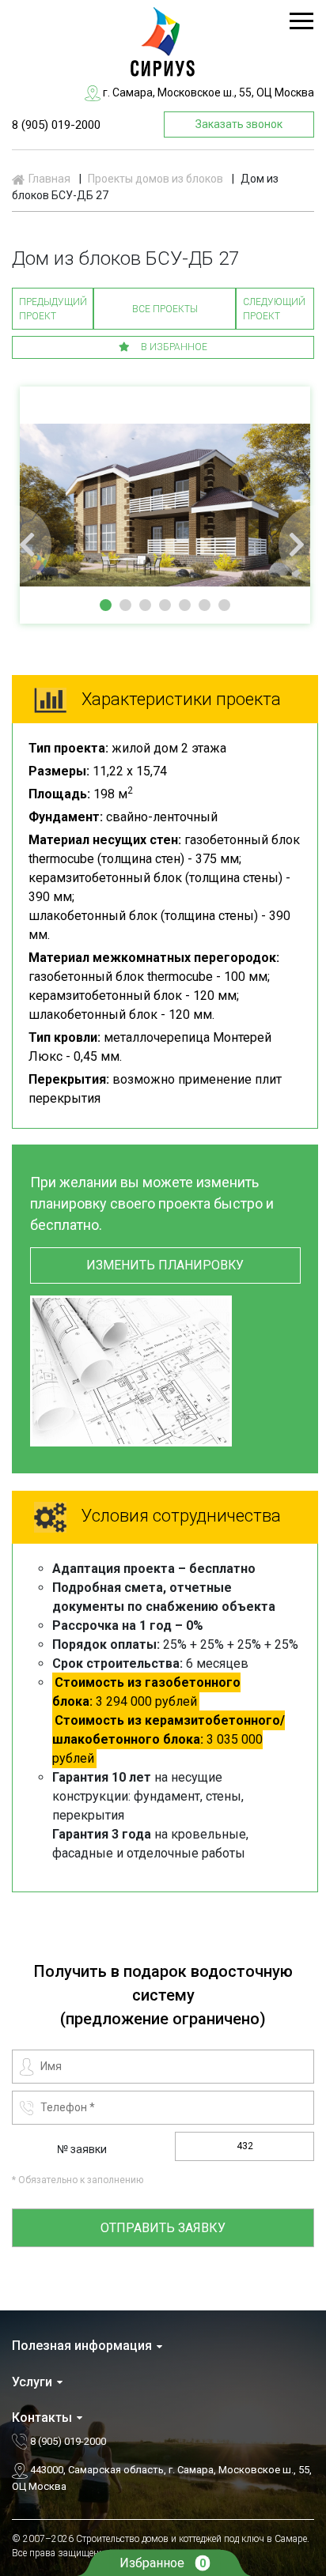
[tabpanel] (165, 505)
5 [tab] (185, 605)
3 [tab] (145, 605)
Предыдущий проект (53, 309)
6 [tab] (205, 605)
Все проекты (165, 309)
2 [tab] (125, 605)
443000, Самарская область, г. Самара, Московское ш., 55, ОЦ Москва (162, 2478)
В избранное (173, 347)
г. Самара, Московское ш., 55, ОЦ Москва (207, 92)
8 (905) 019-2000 (56, 125)
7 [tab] (224, 605)
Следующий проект (274, 309)
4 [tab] (165, 605)
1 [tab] (106, 605)
